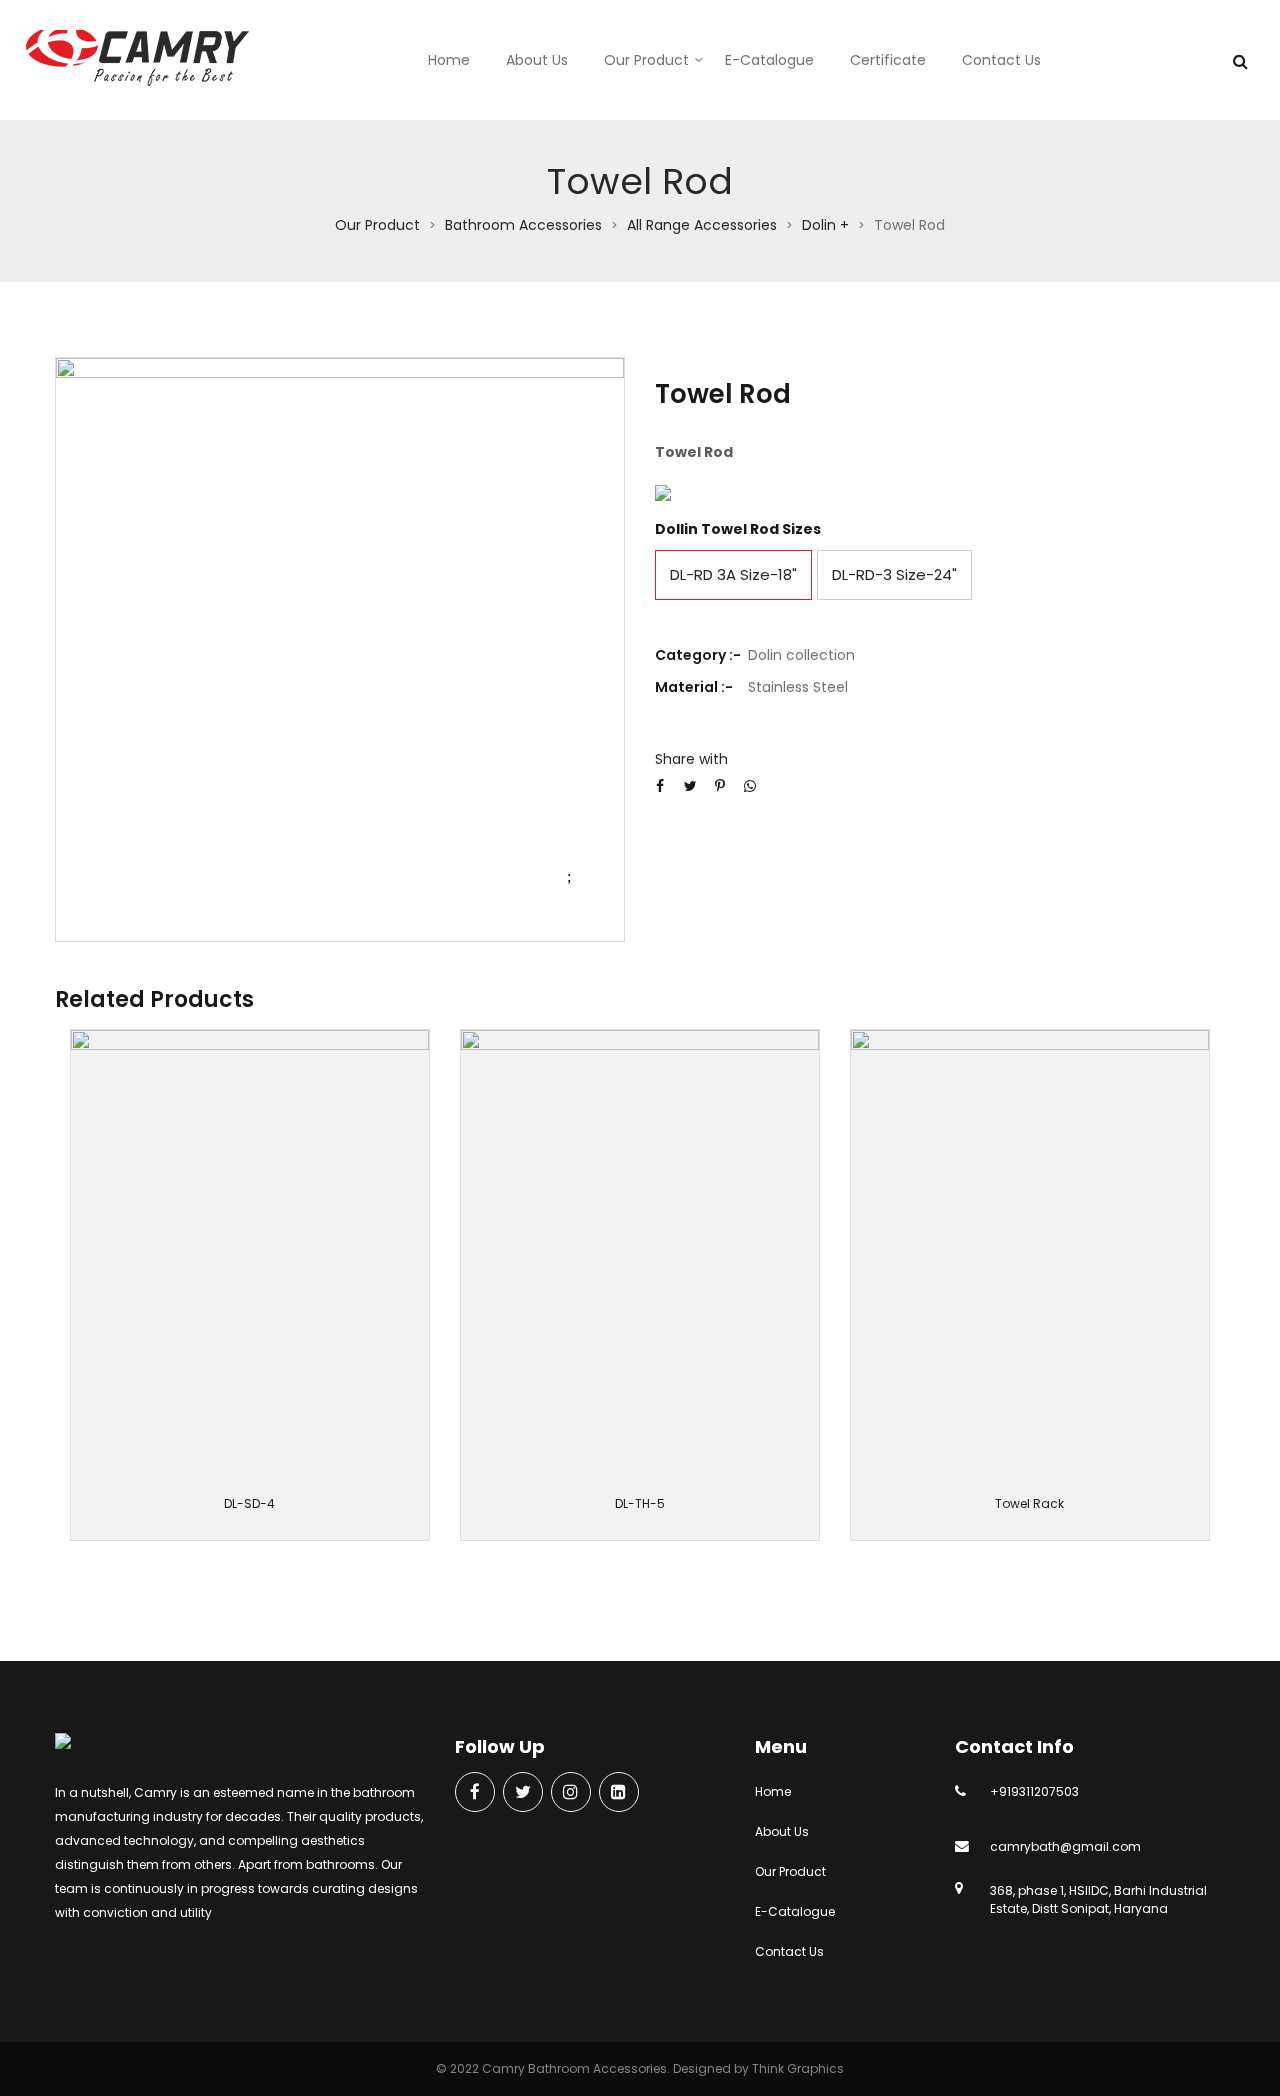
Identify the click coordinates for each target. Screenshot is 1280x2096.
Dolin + (825, 225)
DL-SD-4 (249, 1503)
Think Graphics (798, 2068)
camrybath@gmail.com (1065, 1846)
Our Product (646, 60)
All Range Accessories (702, 225)
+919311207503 (1034, 1791)
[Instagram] (571, 1793)
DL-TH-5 (640, 1503)
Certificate (888, 60)
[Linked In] (619, 1793)
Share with (691, 759)
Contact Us (1001, 60)
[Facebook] (475, 1793)
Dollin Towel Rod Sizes (738, 529)
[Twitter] (523, 1793)
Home (449, 60)
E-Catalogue (769, 60)
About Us (537, 60)
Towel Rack (1029, 1503)
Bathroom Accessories (523, 225)
